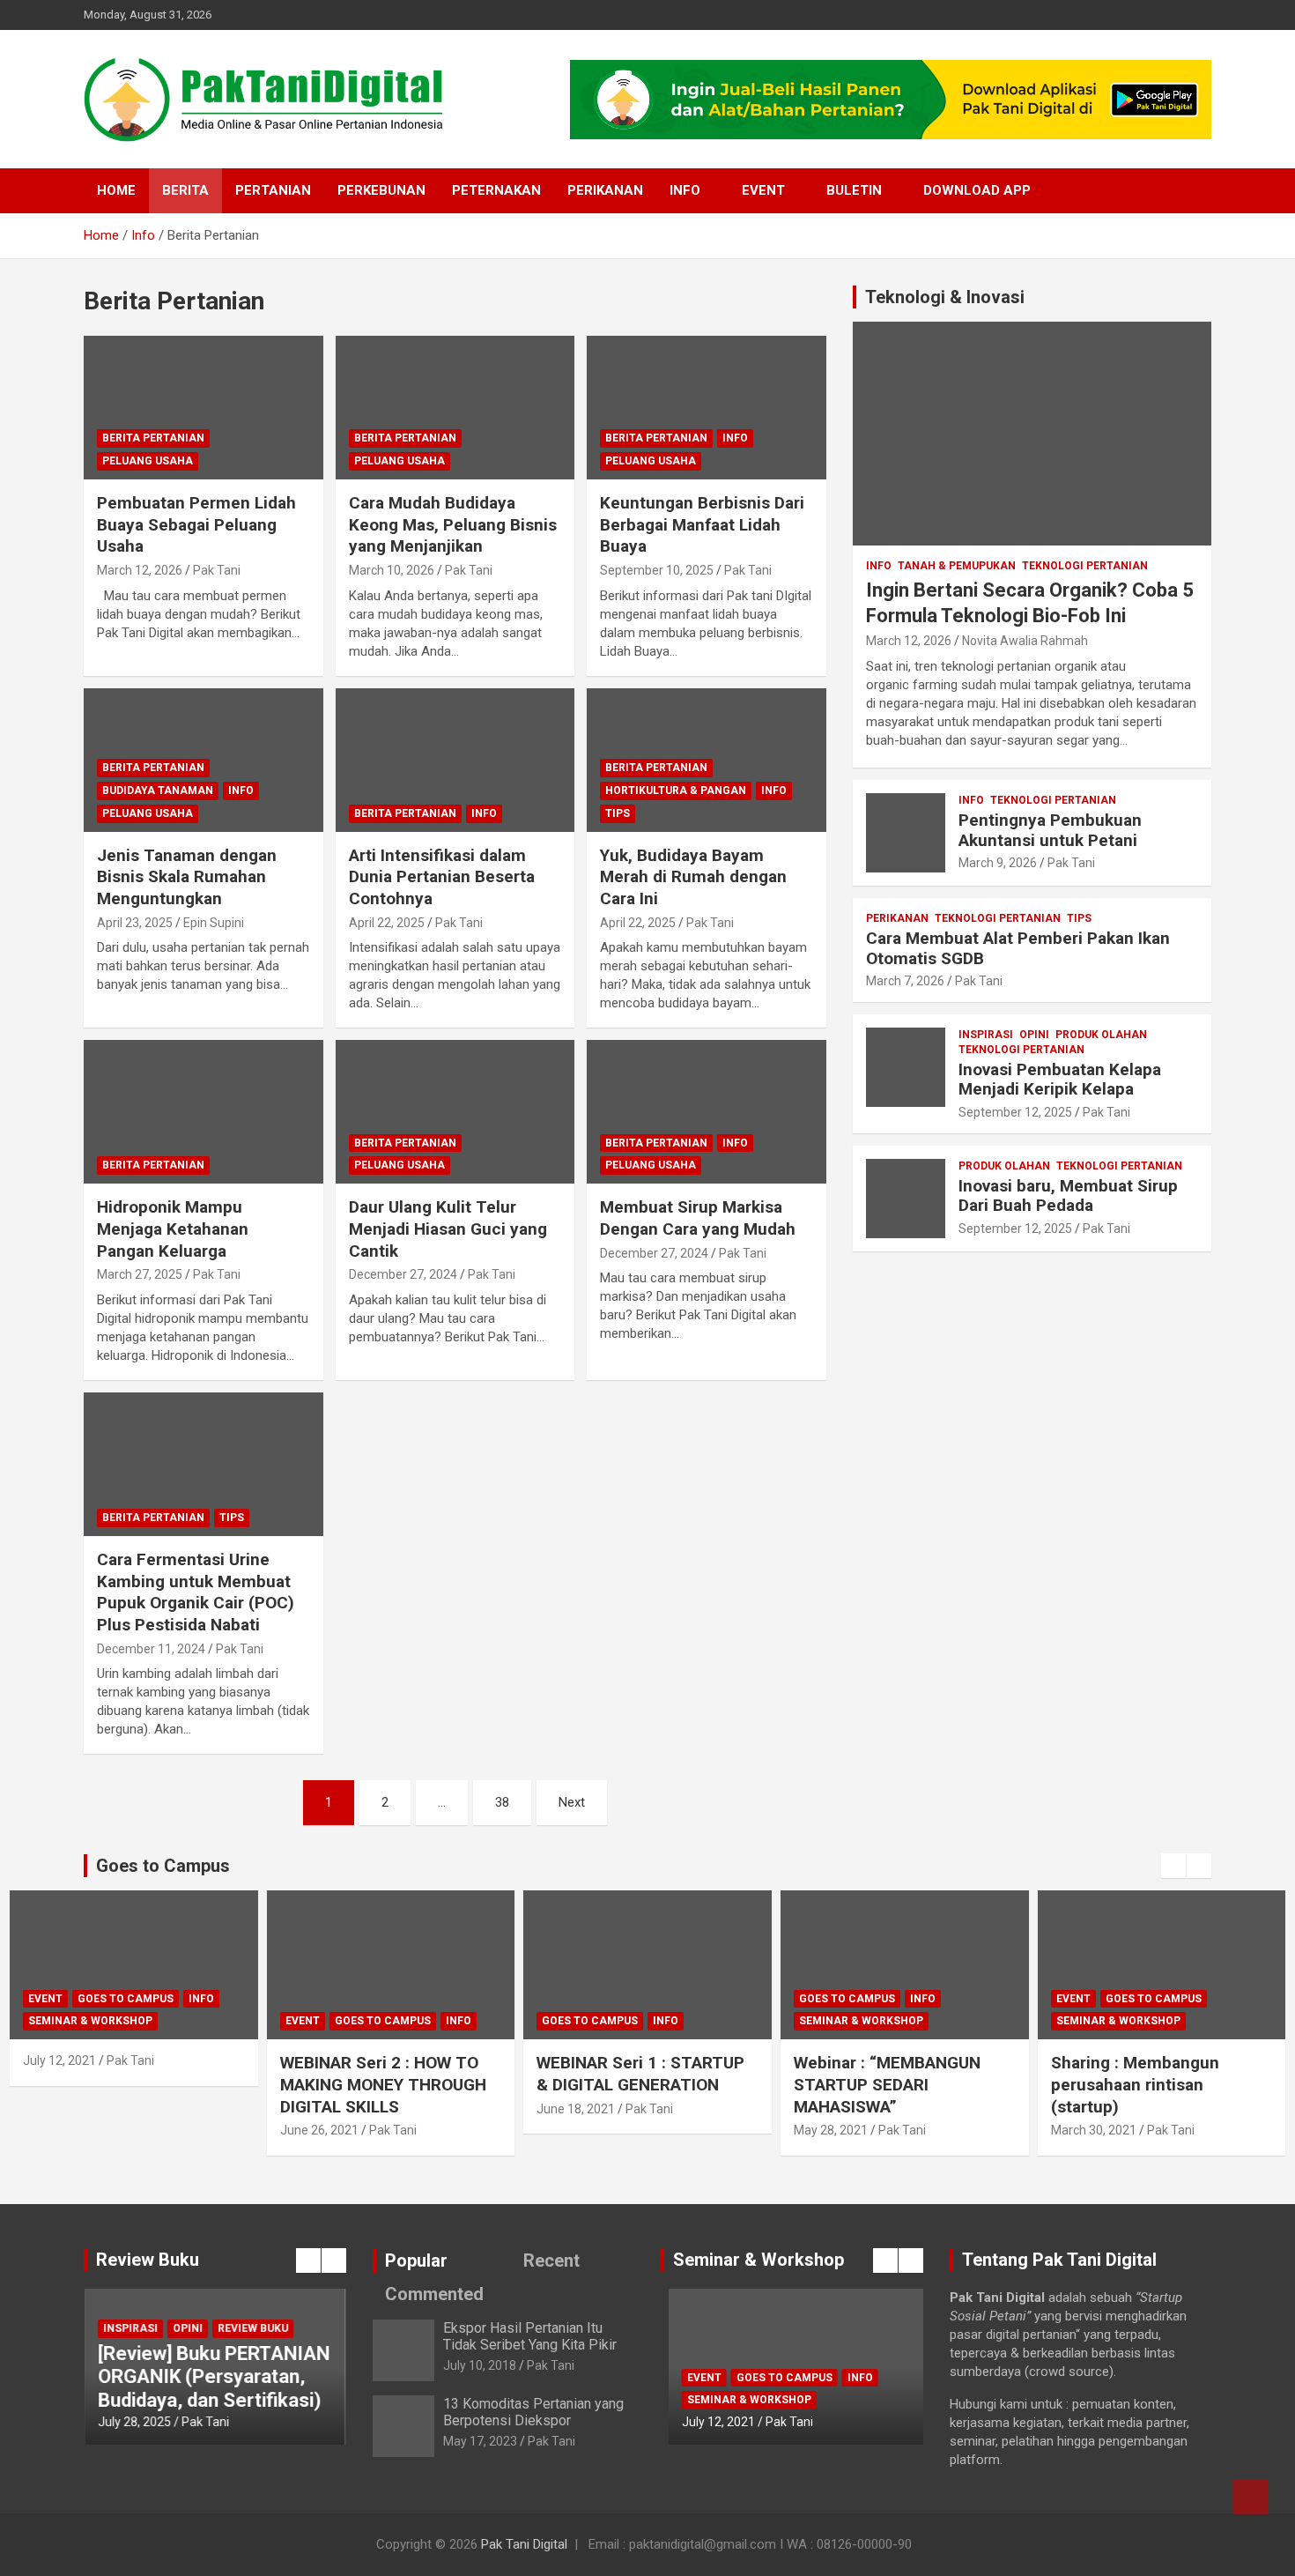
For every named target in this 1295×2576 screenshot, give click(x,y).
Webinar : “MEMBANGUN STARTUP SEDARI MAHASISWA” (887, 2084)
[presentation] (1173, 1866)
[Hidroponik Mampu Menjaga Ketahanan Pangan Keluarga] (203, 1112)
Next (572, 1802)
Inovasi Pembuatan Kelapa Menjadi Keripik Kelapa (1060, 1080)
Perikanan (605, 190)
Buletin (854, 190)
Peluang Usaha (148, 461)
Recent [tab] (551, 2260)
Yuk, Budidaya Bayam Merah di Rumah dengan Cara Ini (693, 877)
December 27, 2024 (403, 1274)
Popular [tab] (416, 2260)
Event (763, 190)
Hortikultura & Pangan (676, 791)
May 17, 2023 (480, 2441)
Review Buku (253, 2328)
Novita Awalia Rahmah (1025, 641)
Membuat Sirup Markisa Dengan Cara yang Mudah (698, 1218)
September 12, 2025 (1015, 1112)
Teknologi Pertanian (1085, 566)
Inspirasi (986, 1035)
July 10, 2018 (480, 2365)
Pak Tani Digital (524, 2544)
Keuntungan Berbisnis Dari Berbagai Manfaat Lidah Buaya (702, 524)
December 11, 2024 (151, 1649)
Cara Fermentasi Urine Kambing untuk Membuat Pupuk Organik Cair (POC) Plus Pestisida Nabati (196, 1592)
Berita (185, 190)
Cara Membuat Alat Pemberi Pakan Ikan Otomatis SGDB (1018, 948)
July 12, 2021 (59, 2060)
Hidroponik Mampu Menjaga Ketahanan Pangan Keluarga (173, 1229)
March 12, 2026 (140, 570)
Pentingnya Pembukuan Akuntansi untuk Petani (1050, 830)
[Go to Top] (1251, 2497)
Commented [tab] (434, 2294)
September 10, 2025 (657, 570)
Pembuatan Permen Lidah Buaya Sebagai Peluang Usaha (196, 524)
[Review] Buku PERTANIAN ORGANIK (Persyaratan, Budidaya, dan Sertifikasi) (214, 2377)
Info (685, 190)
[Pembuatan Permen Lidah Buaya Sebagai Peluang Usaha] (203, 407)
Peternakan (496, 190)
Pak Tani (217, 570)
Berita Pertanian (153, 438)
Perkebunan (381, 190)
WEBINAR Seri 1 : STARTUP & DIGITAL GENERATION (640, 2074)
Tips (618, 813)
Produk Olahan (1101, 1035)
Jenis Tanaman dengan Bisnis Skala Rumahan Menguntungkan (187, 877)
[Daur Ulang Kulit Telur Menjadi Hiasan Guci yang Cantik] (455, 1112)
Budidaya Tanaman (158, 791)
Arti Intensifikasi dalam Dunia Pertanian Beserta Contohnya (442, 877)
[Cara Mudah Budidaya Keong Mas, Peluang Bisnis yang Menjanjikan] (455, 407)
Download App (977, 190)
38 (502, 1802)
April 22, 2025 (387, 923)
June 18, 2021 (576, 2109)
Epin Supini (214, 923)
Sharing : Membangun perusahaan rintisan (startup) (1135, 2084)
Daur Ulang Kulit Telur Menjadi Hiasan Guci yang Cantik (448, 1229)
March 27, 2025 (140, 1274)
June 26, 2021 (319, 2130)
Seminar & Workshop (90, 2021)
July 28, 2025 (134, 2422)
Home (116, 190)
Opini (1034, 1035)
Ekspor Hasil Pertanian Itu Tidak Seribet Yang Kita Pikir (530, 2336)
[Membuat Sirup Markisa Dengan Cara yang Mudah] (707, 1112)
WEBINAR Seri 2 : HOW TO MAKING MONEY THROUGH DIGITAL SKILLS (383, 2084)
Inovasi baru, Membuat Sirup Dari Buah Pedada (1068, 1196)
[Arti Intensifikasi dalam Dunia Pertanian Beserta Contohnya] (455, 760)
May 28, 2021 (831, 2130)
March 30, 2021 (1094, 2130)
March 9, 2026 (998, 863)
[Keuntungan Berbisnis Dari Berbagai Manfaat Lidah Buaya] (707, 407)
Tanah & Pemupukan (957, 566)
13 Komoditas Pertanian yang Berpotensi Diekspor (533, 2412)
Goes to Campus (126, 1999)
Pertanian (273, 190)
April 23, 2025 (135, 923)
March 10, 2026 (392, 570)
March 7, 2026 (905, 981)
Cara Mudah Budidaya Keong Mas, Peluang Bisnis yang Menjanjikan (453, 524)
